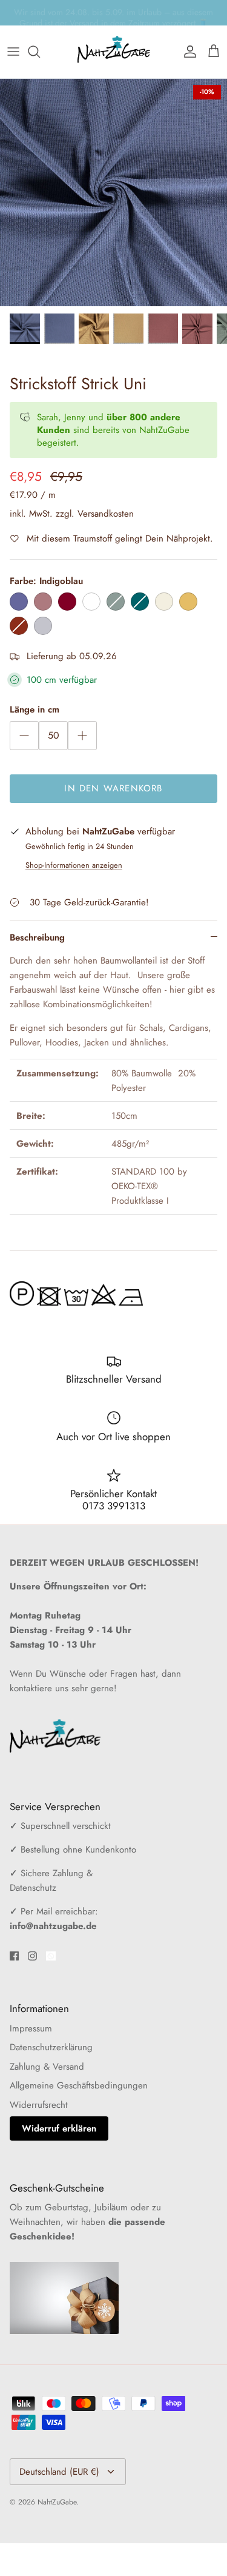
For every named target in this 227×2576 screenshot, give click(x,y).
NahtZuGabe (57, 2502)
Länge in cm (35, 710)
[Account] (187, 52)
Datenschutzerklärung (51, 2047)
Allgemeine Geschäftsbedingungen (79, 2085)
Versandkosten (106, 514)
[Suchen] (40, 52)
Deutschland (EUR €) (59, 2472)
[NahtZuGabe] (114, 52)
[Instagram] (32, 1956)
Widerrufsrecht (39, 2105)
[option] (113, 193)
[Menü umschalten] (13, 52)
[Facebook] (14, 1956)
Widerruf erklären (59, 2128)
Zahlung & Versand (47, 2067)
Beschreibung (37, 937)
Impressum (31, 2028)
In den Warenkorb (113, 788)
